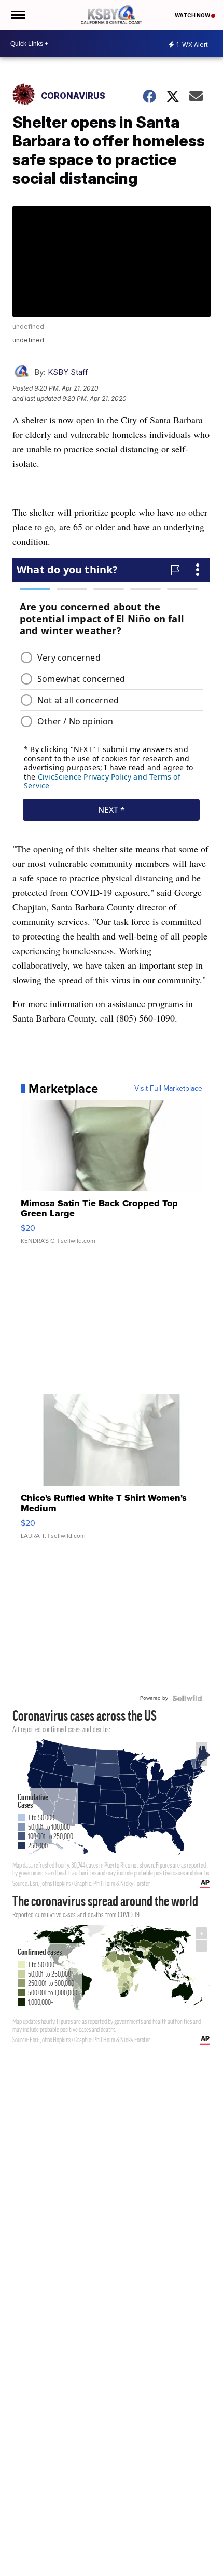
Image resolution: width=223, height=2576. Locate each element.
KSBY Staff (68, 372)
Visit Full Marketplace (168, 1089)
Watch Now (193, 15)
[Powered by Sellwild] (187, 1698)
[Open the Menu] (17, 15)
